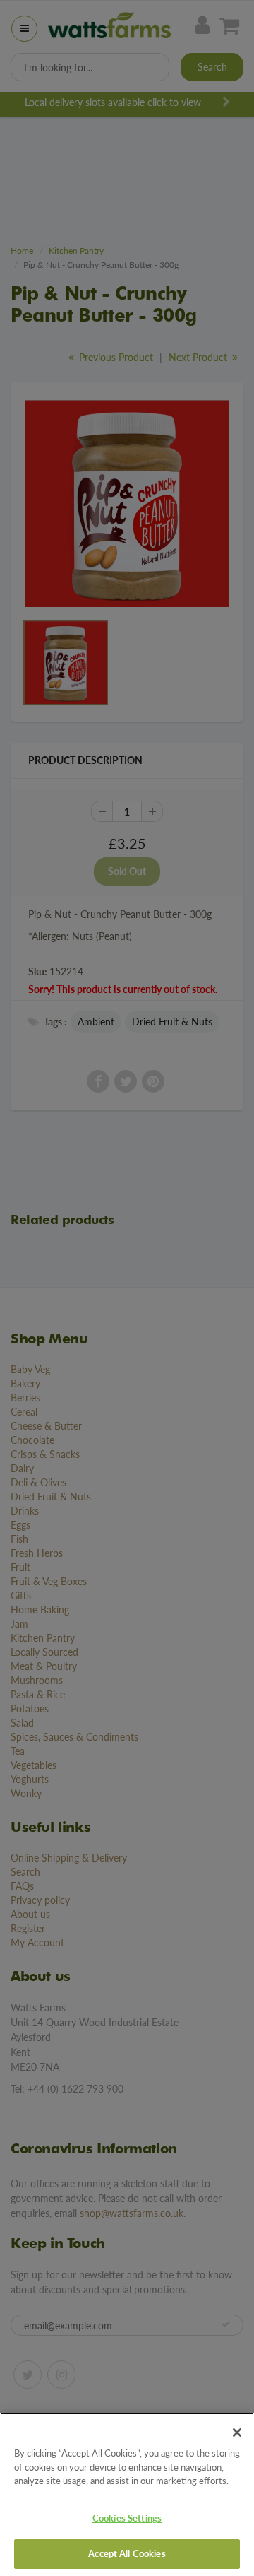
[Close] (237, 2433)
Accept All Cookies (127, 2553)
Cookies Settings (127, 2518)
